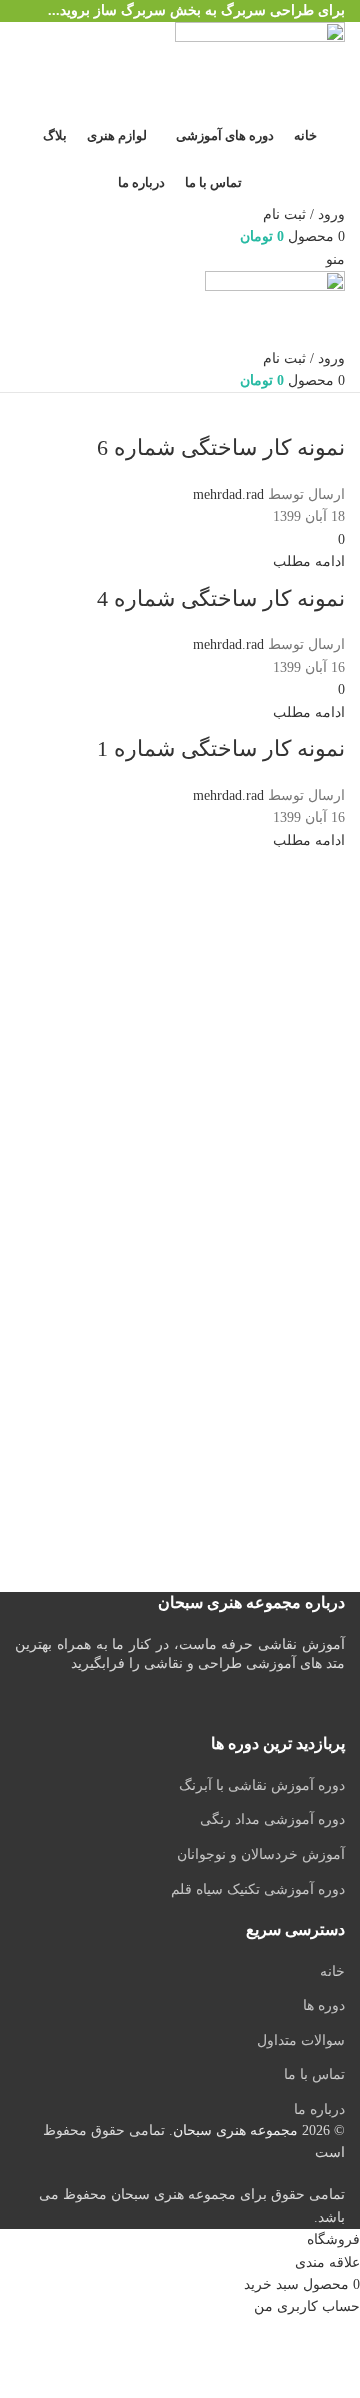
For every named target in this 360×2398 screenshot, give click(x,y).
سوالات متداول (301, 2040)
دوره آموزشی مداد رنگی (272, 1819)
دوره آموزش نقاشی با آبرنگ (262, 1785)
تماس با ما (314, 2074)
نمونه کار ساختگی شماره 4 (221, 598)
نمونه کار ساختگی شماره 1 (221, 748)
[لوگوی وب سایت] (260, 67)
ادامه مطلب (309, 561)
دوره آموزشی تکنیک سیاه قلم (258, 1889)
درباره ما (319, 2109)
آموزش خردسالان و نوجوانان (261, 1854)
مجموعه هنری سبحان (235, 2130)
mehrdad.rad (228, 494)
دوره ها (324, 2005)
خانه (332, 1971)
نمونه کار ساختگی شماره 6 (221, 447)
